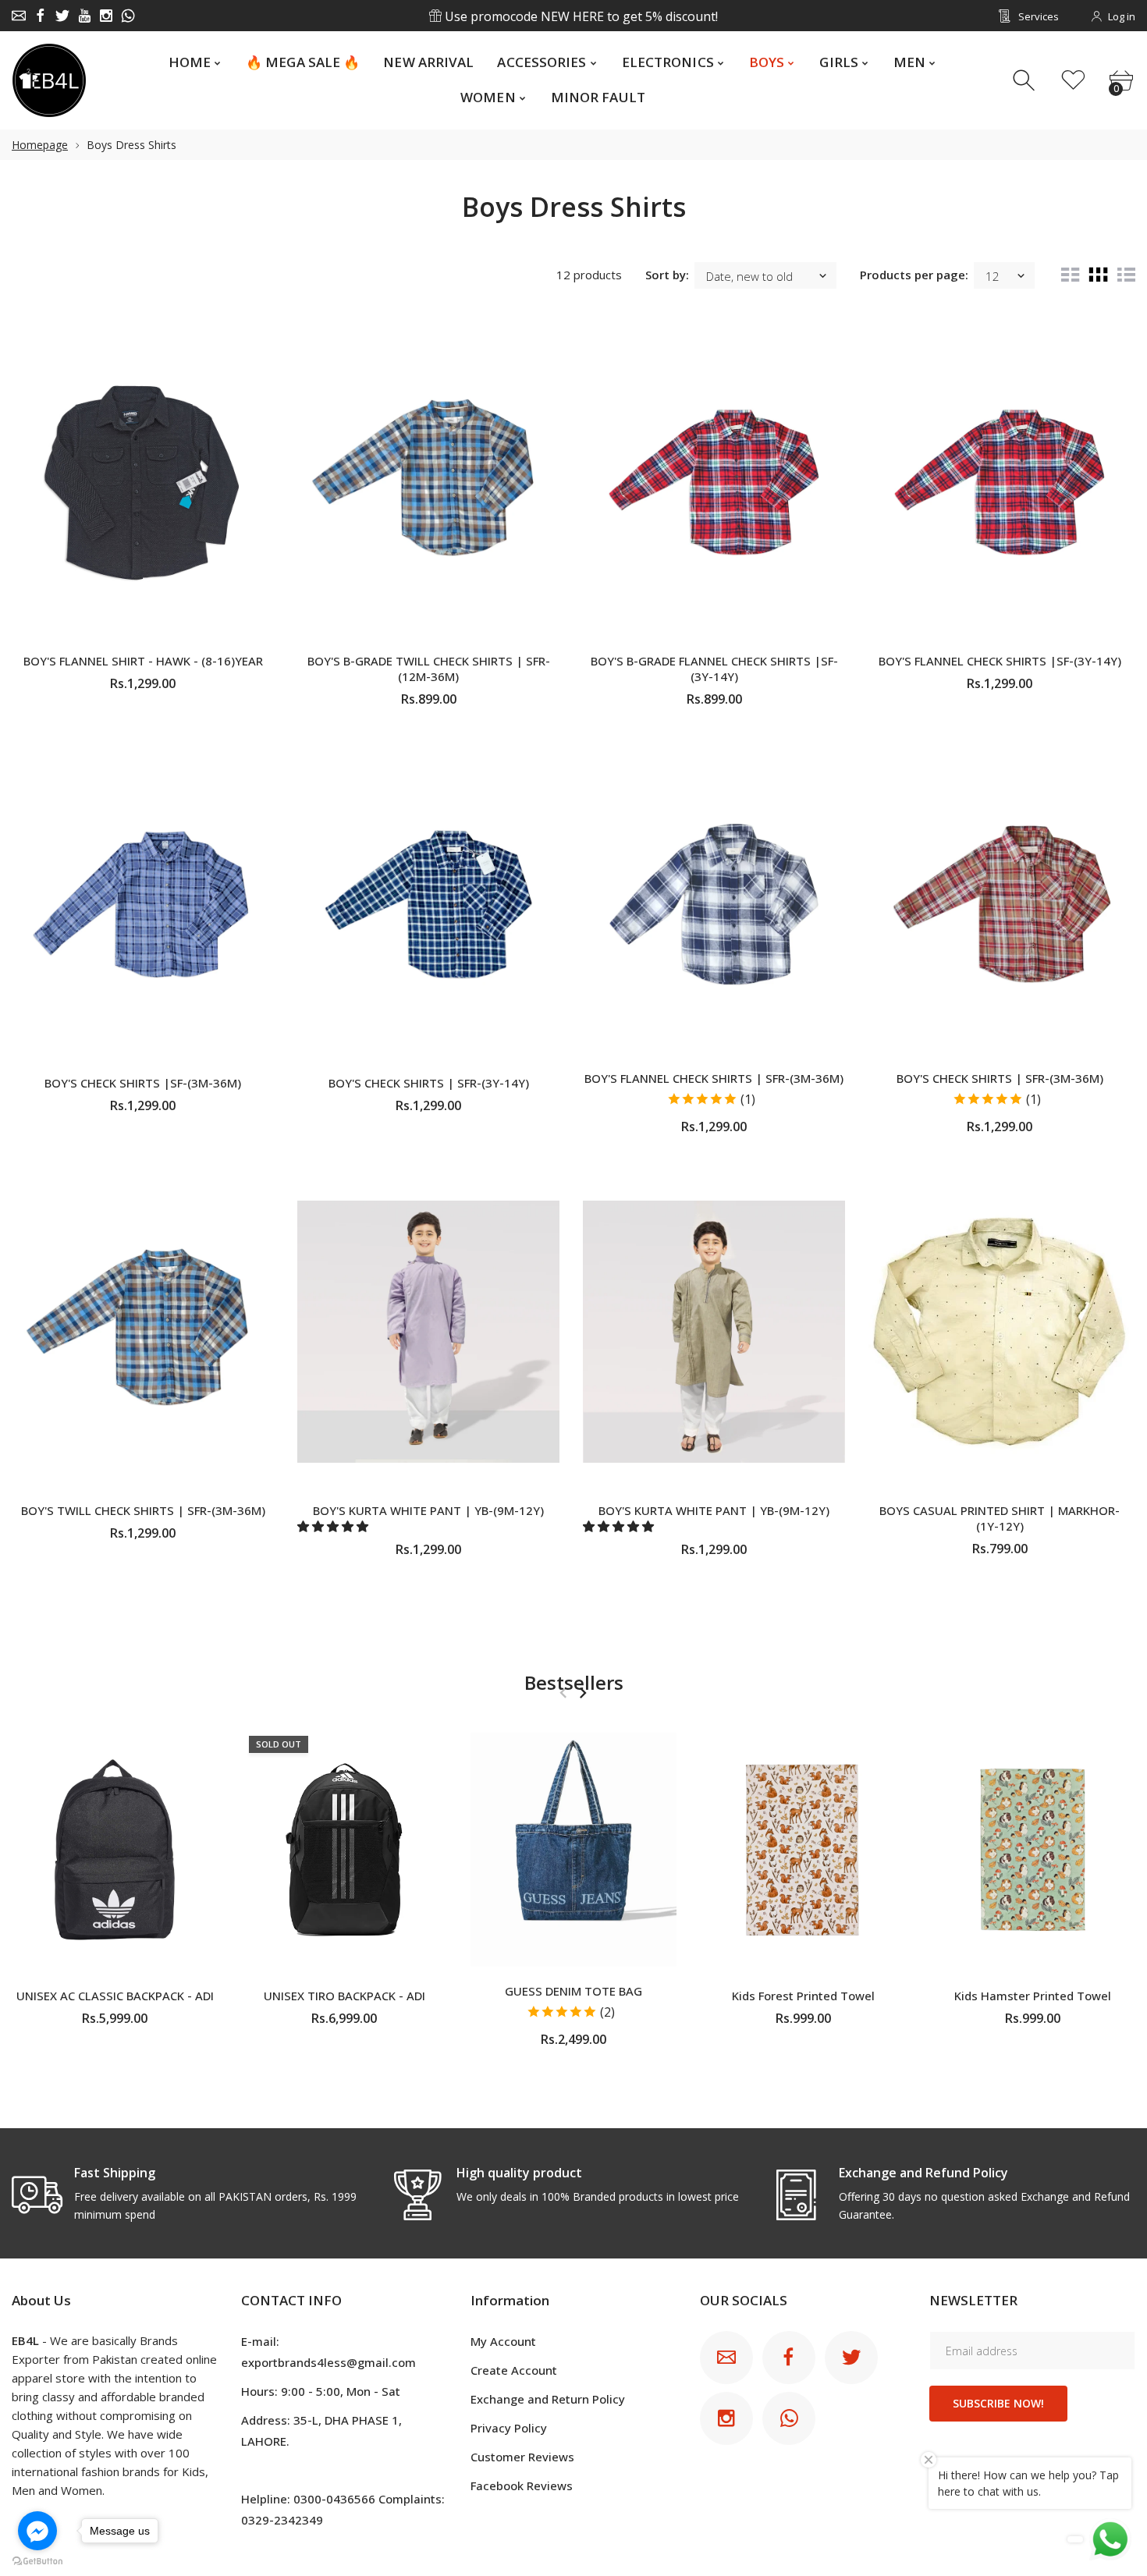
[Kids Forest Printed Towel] (803, 1850)
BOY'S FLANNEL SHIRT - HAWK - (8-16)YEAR (143, 661)
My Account (503, 2341)
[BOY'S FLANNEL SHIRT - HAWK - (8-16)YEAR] (143, 482)
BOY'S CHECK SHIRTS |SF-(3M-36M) (143, 1083)
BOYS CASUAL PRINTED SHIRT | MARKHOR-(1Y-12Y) (1000, 1518)
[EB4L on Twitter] (62, 16)
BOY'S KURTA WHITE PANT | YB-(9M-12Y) (428, 1510)
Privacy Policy (509, 2428)
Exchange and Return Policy (548, 2399)
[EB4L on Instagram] (106, 16)
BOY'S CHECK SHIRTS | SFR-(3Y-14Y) (429, 1083)
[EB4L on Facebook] (41, 16)
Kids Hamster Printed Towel (1033, 1996)
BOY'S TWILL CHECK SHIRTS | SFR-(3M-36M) (143, 1510)
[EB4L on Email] (19, 16)
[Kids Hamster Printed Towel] (1032, 1850)
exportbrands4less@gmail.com (328, 2362)
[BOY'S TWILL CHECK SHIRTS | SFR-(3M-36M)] (143, 1331)
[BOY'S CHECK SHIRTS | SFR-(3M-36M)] (1000, 903)
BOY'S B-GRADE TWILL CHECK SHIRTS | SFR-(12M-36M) (429, 669)
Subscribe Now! (998, 2403)
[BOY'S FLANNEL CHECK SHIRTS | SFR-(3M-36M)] (714, 903)
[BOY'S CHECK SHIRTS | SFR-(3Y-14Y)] (428, 903)
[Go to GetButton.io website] (37, 2560)
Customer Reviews (522, 2457)
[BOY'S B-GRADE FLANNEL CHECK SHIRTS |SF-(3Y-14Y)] (714, 482)
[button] (334, 1526)
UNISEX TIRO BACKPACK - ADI (344, 1996)
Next (582, 1693)
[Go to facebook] (37, 2531)
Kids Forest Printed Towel (803, 1996)
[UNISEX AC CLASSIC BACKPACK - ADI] (115, 1850)
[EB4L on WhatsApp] (128, 16)
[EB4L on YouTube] (84, 16)
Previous (563, 1693)
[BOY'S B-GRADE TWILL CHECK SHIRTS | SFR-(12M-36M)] (428, 482)
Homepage (40, 145)
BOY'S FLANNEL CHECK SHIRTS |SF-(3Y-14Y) (1000, 661)
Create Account (514, 2370)
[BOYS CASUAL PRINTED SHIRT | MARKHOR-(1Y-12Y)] (1000, 1331)
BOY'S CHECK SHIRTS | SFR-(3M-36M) (1000, 1078)
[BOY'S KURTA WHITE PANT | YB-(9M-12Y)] (428, 1331)
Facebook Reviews (522, 2486)
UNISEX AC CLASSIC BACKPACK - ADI (115, 1996)
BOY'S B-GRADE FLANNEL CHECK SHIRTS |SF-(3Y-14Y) (714, 669)
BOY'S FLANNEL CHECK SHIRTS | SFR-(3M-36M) (714, 1078)
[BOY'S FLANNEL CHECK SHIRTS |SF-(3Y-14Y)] (1000, 482)
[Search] (1026, 81)
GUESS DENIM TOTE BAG (573, 1991)
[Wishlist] (1073, 81)
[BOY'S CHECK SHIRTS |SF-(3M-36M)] (143, 903)
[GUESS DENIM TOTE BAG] (573, 1850)
